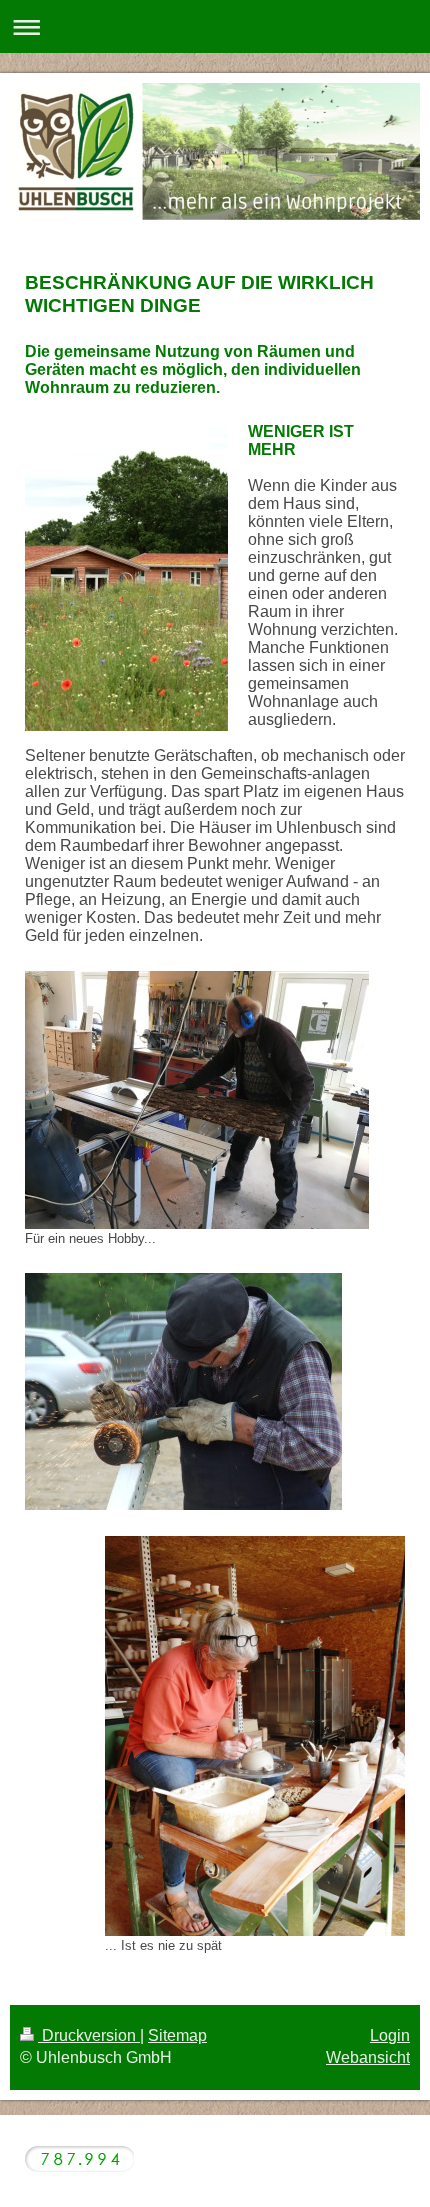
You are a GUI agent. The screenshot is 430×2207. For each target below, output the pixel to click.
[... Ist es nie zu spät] (255, 1736)
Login (390, 2035)
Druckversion (89, 2035)
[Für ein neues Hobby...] (197, 1100)
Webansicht (368, 2057)
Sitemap (177, 2035)
